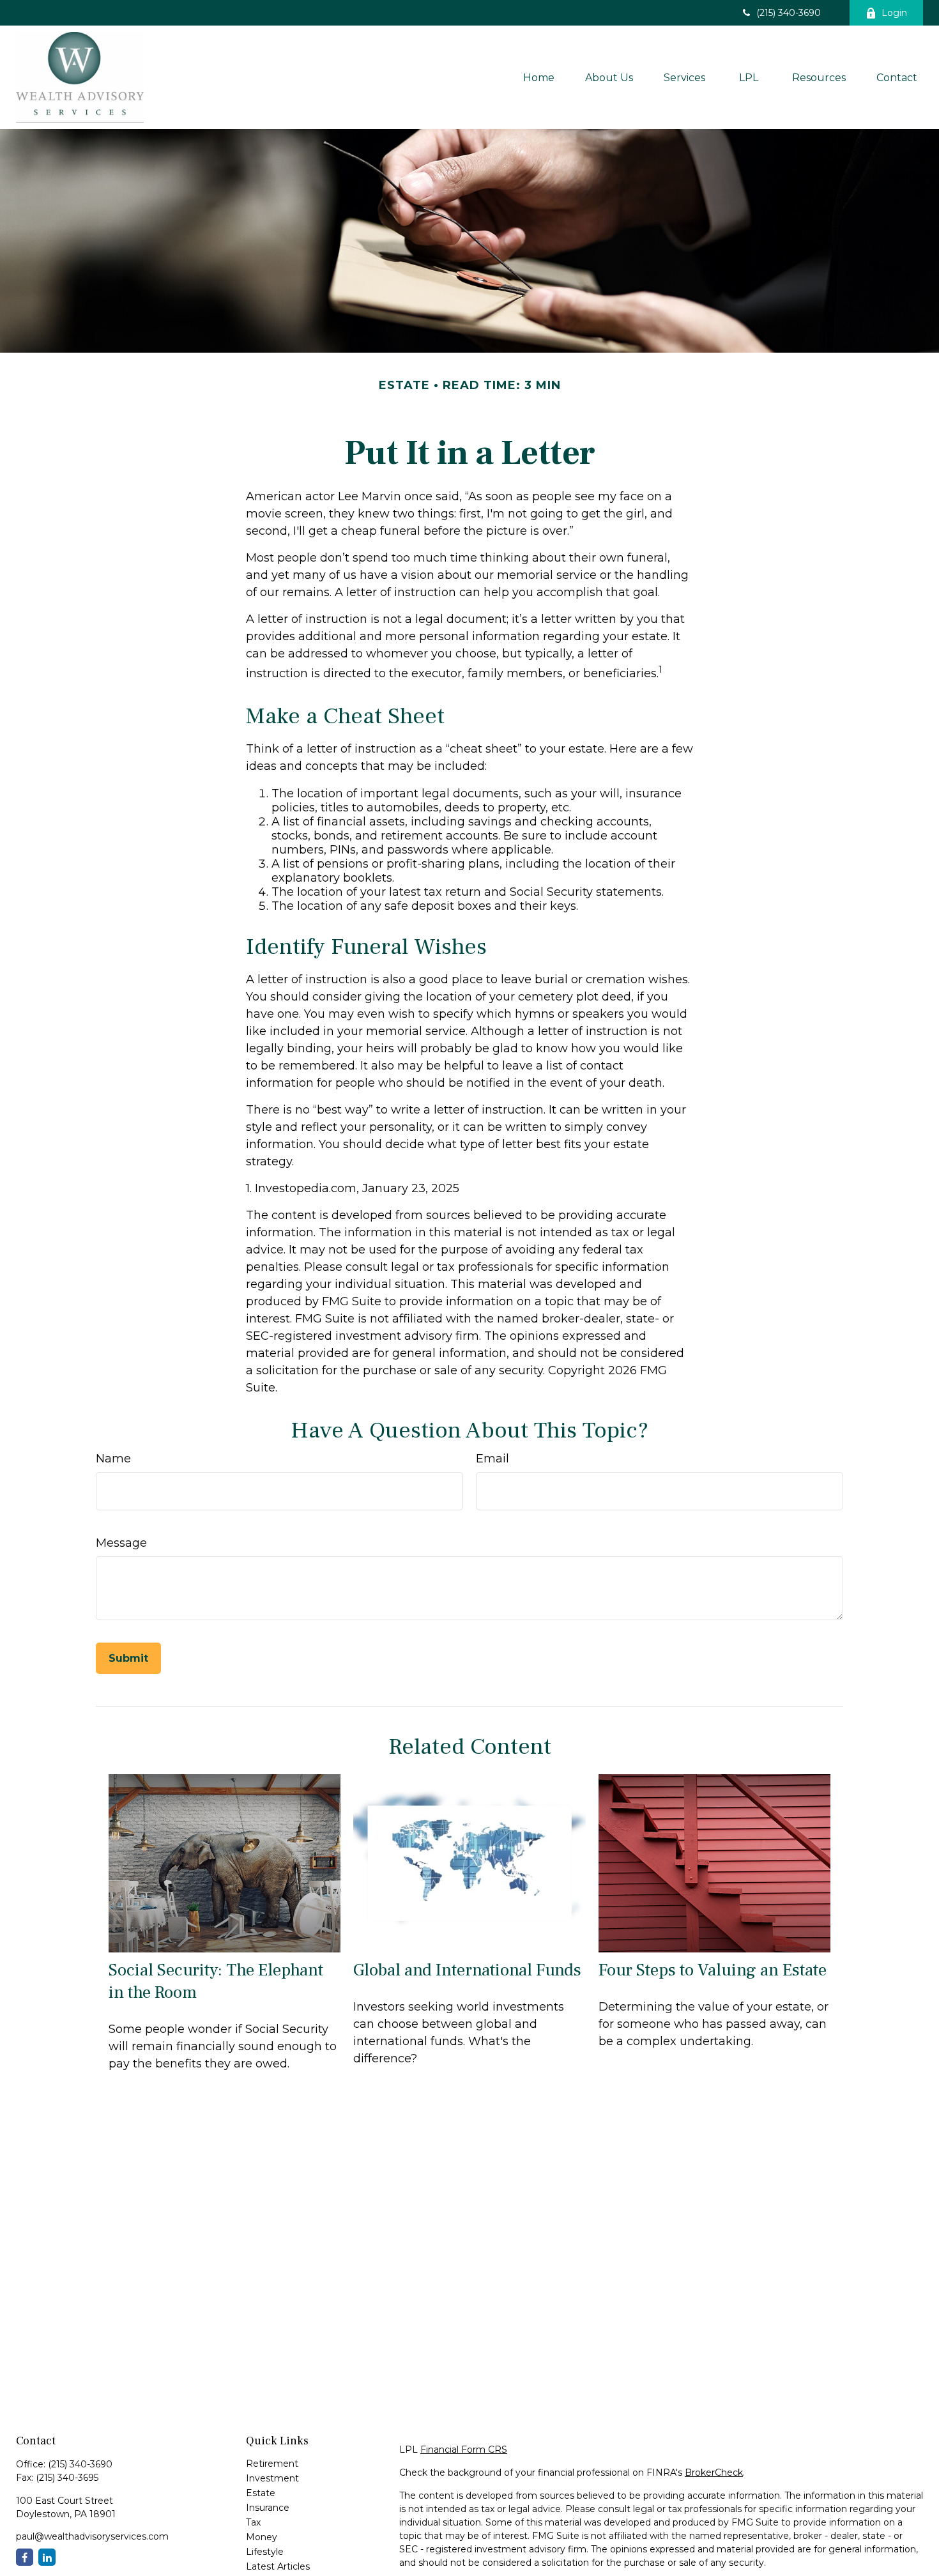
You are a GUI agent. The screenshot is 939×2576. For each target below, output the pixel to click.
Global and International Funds (467, 1970)
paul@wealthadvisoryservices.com (92, 2536)
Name (113, 1459)
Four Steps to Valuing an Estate (713, 1970)
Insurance (268, 2508)
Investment (272, 2478)
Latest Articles (278, 2566)
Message (121, 1543)
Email (492, 1459)
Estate (261, 2493)
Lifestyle (265, 2552)
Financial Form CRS (464, 2449)
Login (894, 13)
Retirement (272, 2464)
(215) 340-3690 (789, 13)
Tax (253, 2522)
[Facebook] (25, 2557)
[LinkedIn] (47, 2557)
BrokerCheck (714, 2472)
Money (262, 2537)
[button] (539, 77)
